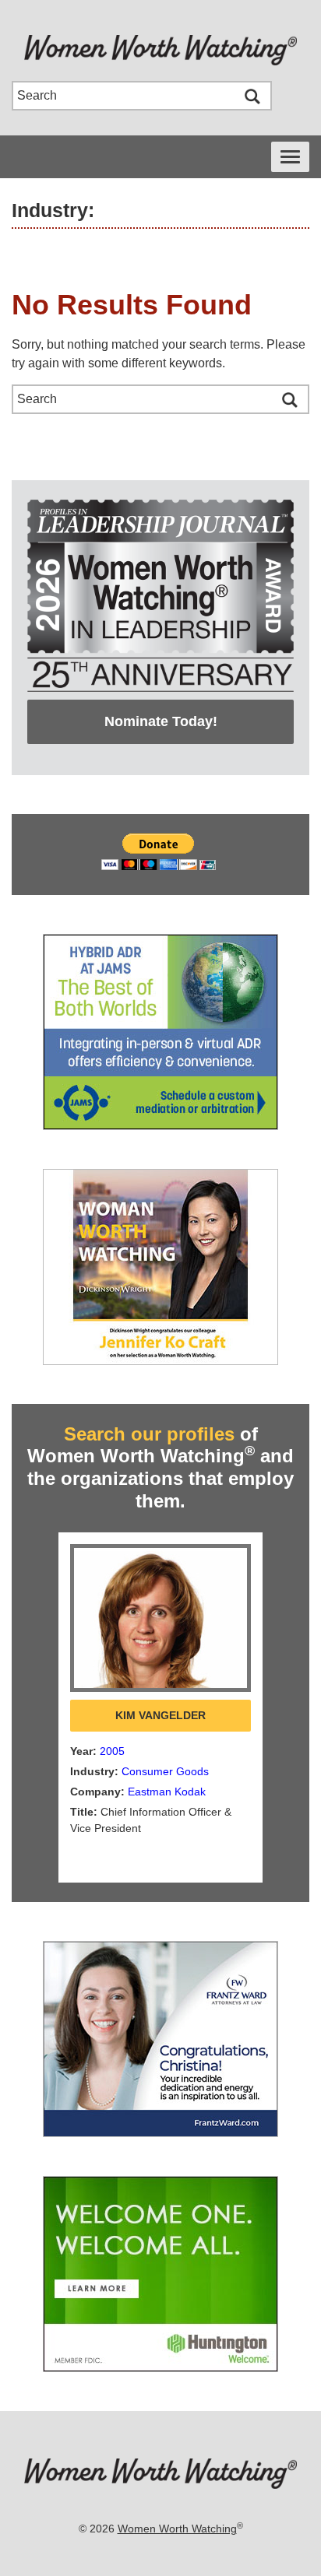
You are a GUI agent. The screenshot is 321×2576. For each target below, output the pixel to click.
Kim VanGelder (160, 1715)
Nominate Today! (161, 721)
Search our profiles (149, 1434)
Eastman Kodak (167, 1792)
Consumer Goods (165, 1771)
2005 (112, 1751)
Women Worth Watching (177, 2529)
